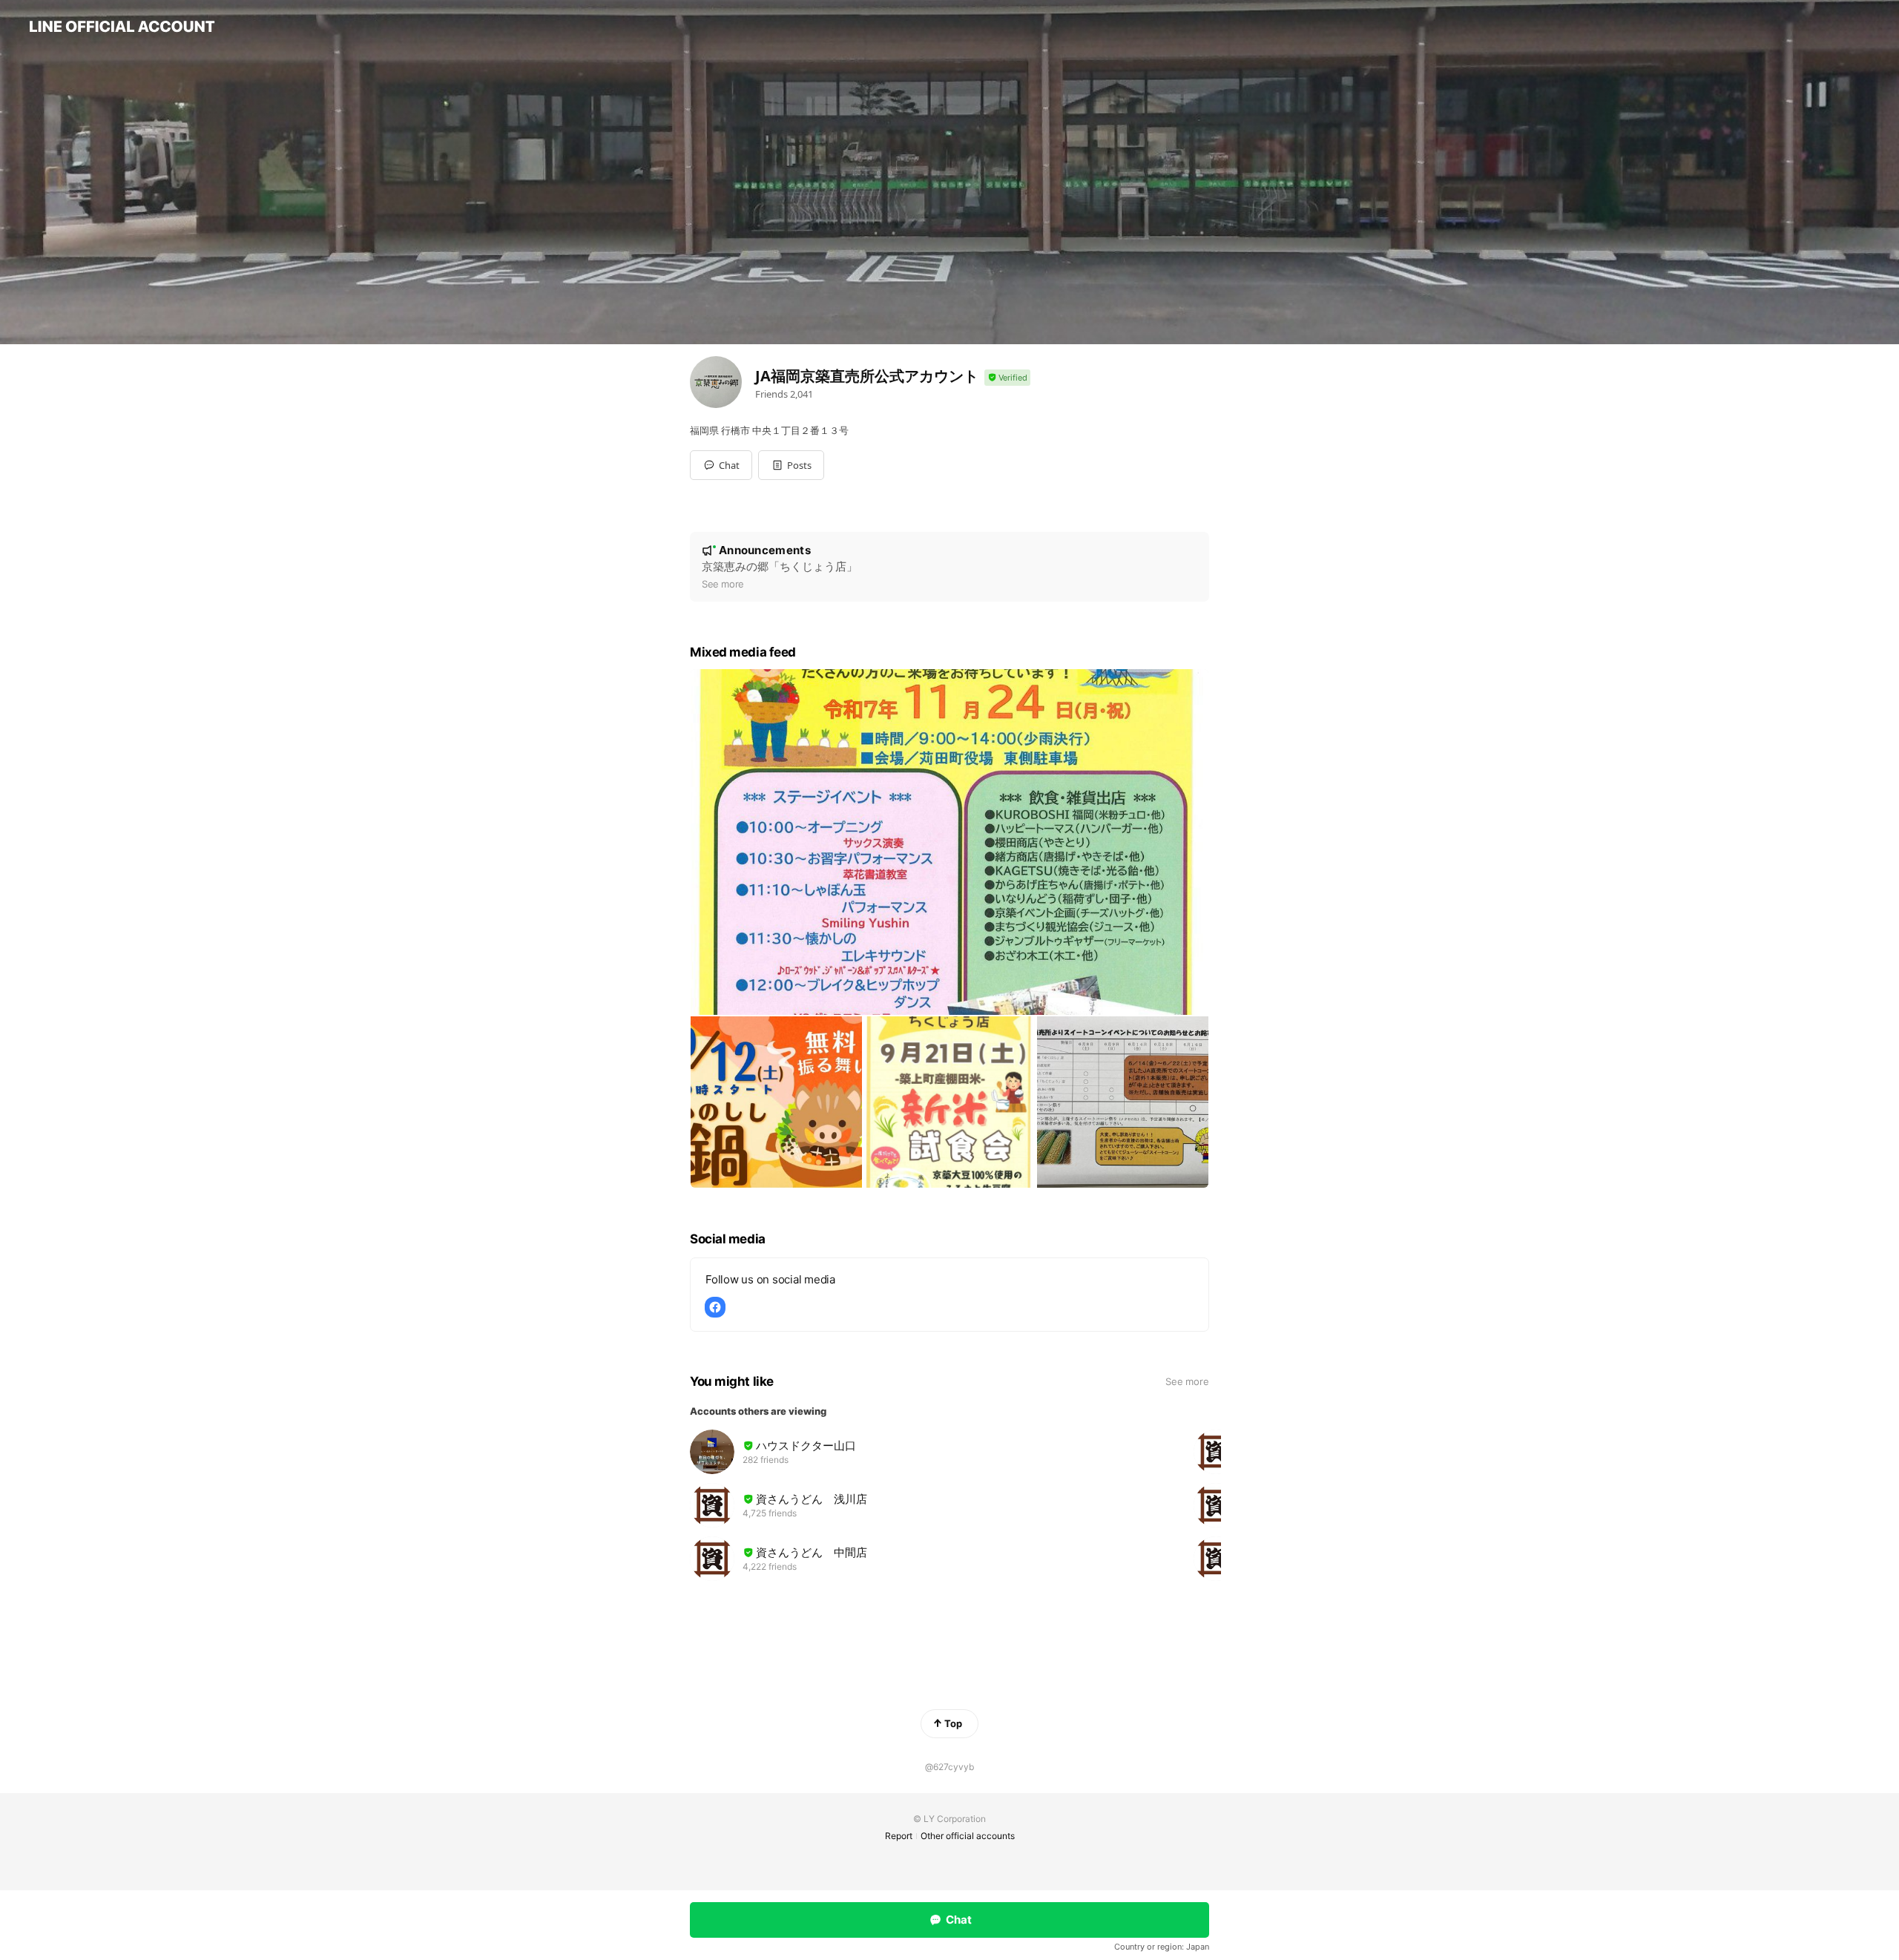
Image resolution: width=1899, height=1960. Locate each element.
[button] (791, 465)
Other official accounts (968, 1836)
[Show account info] (1007, 378)
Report (899, 1836)
